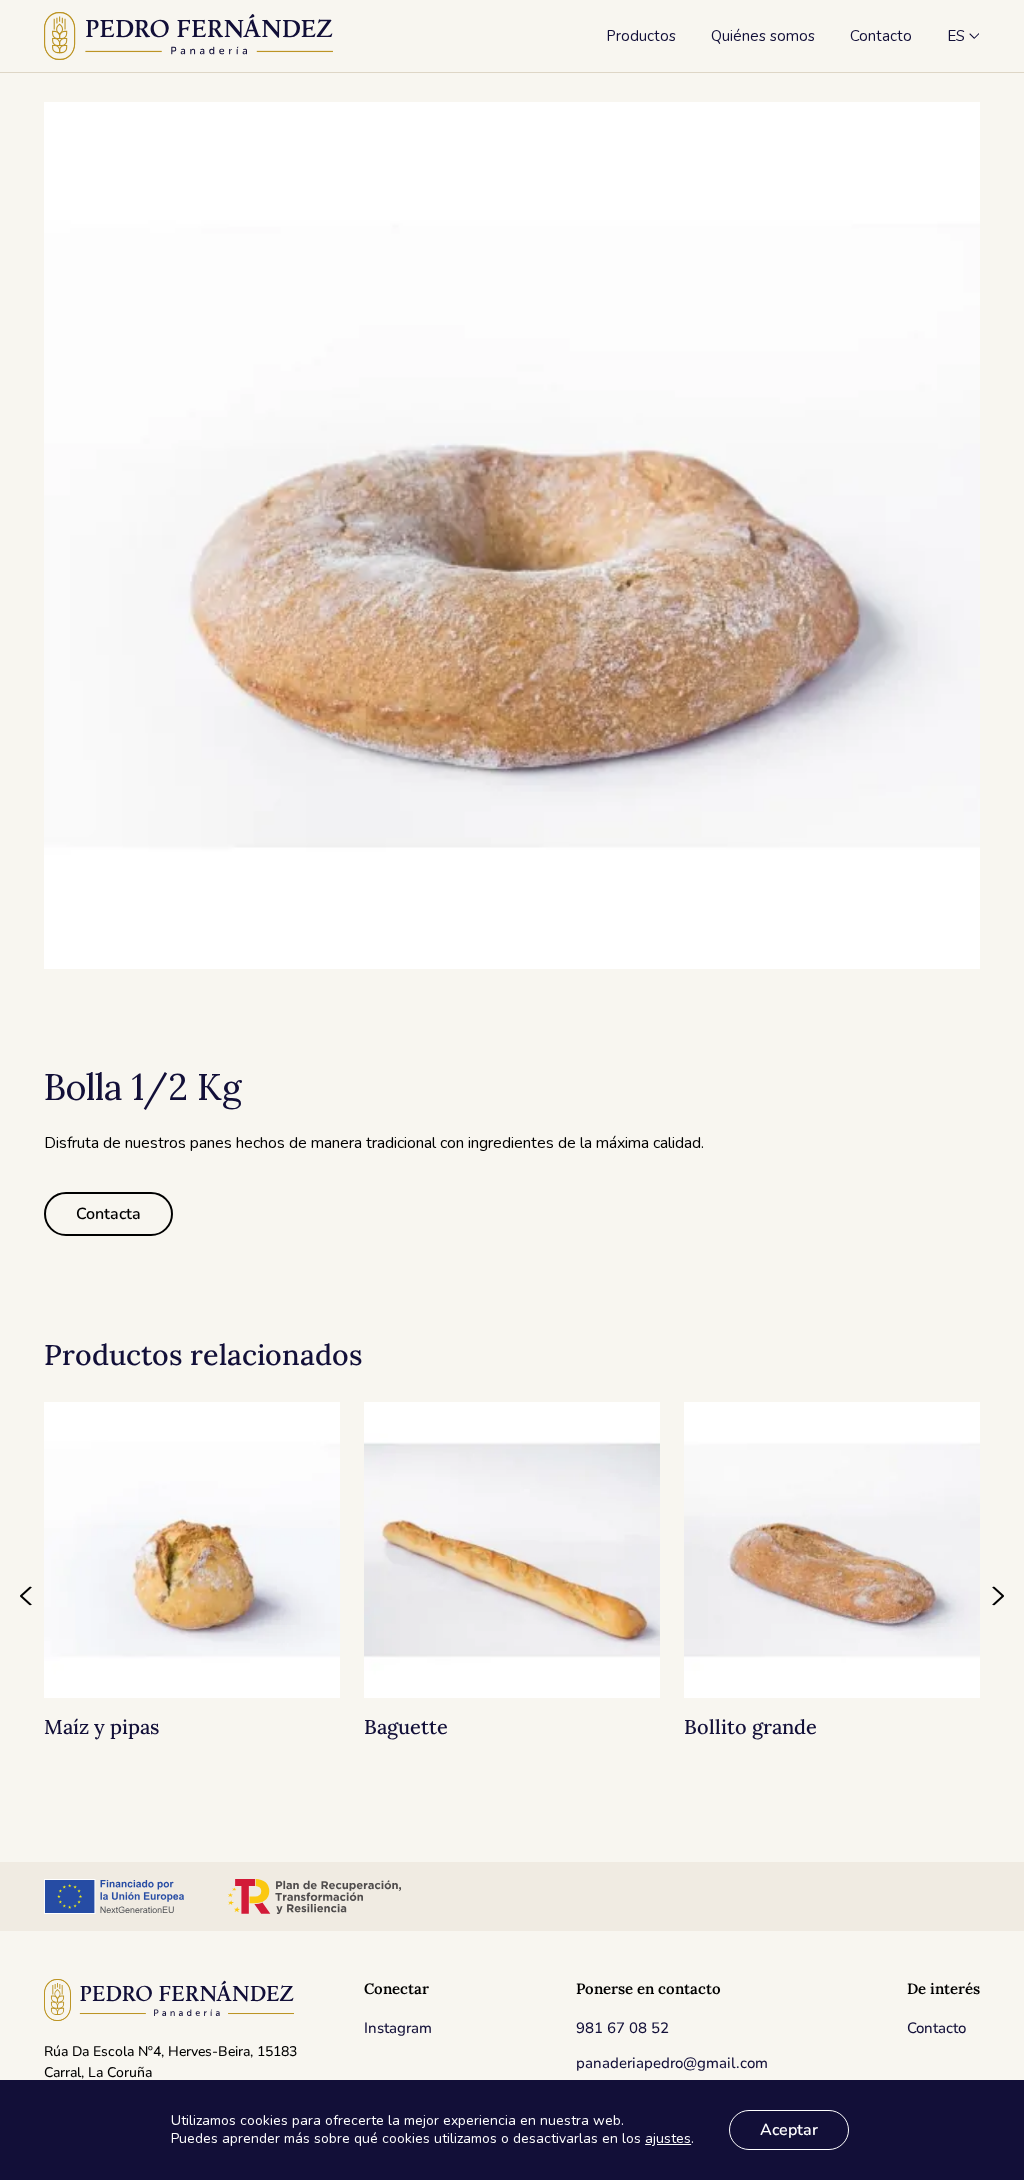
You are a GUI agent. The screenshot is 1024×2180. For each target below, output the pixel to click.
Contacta (108, 1214)
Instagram (398, 2028)
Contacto (936, 2028)
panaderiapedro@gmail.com (672, 2063)
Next (997, 1596)
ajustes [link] (668, 2138)
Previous (27, 1596)
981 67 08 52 (622, 2028)
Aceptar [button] (789, 2130)
